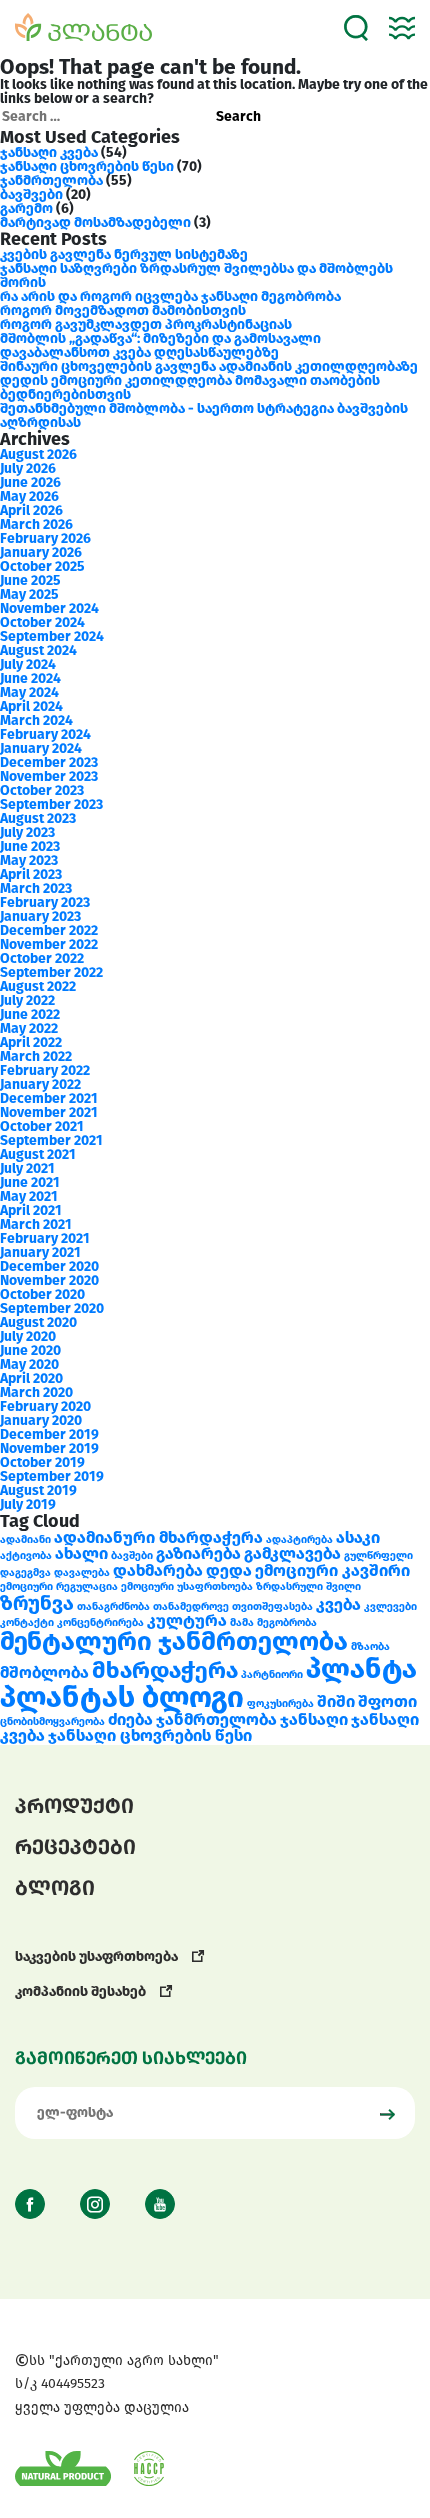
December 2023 (49, 762)
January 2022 (40, 1084)
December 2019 (49, 1434)
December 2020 (49, 1266)
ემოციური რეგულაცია (59, 1586)
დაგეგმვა (25, 1572)
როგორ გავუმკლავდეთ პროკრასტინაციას (146, 324)
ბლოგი (55, 1888)
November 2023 (49, 776)
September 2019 (52, 1476)
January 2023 (40, 916)
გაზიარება (198, 1553)
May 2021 (29, 1196)
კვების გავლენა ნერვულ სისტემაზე (124, 254)
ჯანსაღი (314, 1719)
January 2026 (41, 552)
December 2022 (49, 930)
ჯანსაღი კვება (49, 152)
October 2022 (42, 958)
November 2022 (49, 944)
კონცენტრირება (100, 1622)
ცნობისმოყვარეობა (52, 1721)
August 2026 (38, 454)
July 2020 (28, 1336)
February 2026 (45, 538)
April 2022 (31, 1042)
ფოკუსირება (280, 1703)
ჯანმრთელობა (51, 180)
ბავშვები (31, 194)
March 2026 (36, 524)
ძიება (130, 1719)
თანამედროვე (191, 1606)
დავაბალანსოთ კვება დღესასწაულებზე (139, 352)
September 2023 (51, 804)
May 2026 (29, 496)
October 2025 (42, 566)
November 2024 (49, 608)
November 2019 (49, 1448)
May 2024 (29, 692)
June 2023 (30, 846)
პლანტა (361, 1668)
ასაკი (358, 1537)
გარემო (26, 208)
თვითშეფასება (272, 1606)
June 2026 (30, 482)
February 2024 (45, 734)
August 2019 (38, 1490)
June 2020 (30, 1350)
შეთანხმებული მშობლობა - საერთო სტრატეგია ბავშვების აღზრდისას (204, 415)
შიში (336, 1701)
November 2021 (49, 1112)
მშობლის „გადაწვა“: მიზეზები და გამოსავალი (160, 338)
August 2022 (38, 986)
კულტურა (187, 1620)
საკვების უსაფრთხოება (98, 1956)
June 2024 (30, 678)
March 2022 (36, 1056)
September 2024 (52, 636)
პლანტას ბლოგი (122, 1697)
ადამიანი (25, 1539)
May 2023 (29, 860)
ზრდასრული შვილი (308, 1586)
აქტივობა (26, 1555)
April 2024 (31, 706)
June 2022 (30, 1014)
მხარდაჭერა (165, 1670)
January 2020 (41, 1420)
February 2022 (45, 1070)
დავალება (82, 1572)
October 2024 (42, 622)
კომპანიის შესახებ (82, 1991)
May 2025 (29, 594)
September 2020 (52, 1308)
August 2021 (38, 1154)
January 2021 (40, 1252)
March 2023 (36, 888)
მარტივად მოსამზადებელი (95, 222)
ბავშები (132, 1555)
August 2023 (38, 818)
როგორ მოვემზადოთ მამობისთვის (123, 310)
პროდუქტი (74, 1806)
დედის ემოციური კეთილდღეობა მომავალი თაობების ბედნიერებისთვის (190, 387)
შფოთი (387, 1701)
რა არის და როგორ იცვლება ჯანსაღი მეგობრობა (170, 296)
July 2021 (27, 1168)
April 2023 (31, 874)
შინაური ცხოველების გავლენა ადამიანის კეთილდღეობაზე (209, 366)
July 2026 (28, 468)
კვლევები (390, 1606)
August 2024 (38, 650)
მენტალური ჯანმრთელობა (174, 1641)
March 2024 (36, 720)
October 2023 (42, 790)
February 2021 (45, 1238)
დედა (229, 1570)
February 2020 (45, 1406)
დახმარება (158, 1570)
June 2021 (30, 1182)
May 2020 (29, 1364)
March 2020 (36, 1392)
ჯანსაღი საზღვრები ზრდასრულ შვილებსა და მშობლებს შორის (196, 275)
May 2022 (29, 1028)
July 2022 (27, 1000)
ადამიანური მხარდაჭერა (158, 1537)
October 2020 (42, 1294)
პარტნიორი (272, 1674)
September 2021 (51, 1140)
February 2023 (45, 902)
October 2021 (42, 1126)
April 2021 (31, 1210)
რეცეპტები (75, 1847)
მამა (242, 1622)
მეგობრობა (287, 1622)
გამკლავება (292, 1553)
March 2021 (36, 1224)
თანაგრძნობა (113, 1606)
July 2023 (27, 832)
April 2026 (31, 510)
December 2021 (49, 1098)
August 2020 (38, 1322)
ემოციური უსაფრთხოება (187, 1586)
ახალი (81, 1553)
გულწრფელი (378, 1555)
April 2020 (31, 1378)
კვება (338, 1604)
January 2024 (41, 748)
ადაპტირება (299, 1539)
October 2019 (42, 1462)
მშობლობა (44, 1672)
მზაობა (370, 1646)
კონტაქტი (27, 1622)
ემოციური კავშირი (332, 1570)
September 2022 (51, 972)
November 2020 (49, 1280)
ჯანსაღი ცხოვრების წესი (87, 166)
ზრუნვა (37, 1603)
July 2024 (28, 664)
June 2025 (30, 580)
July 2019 (28, 1504)
